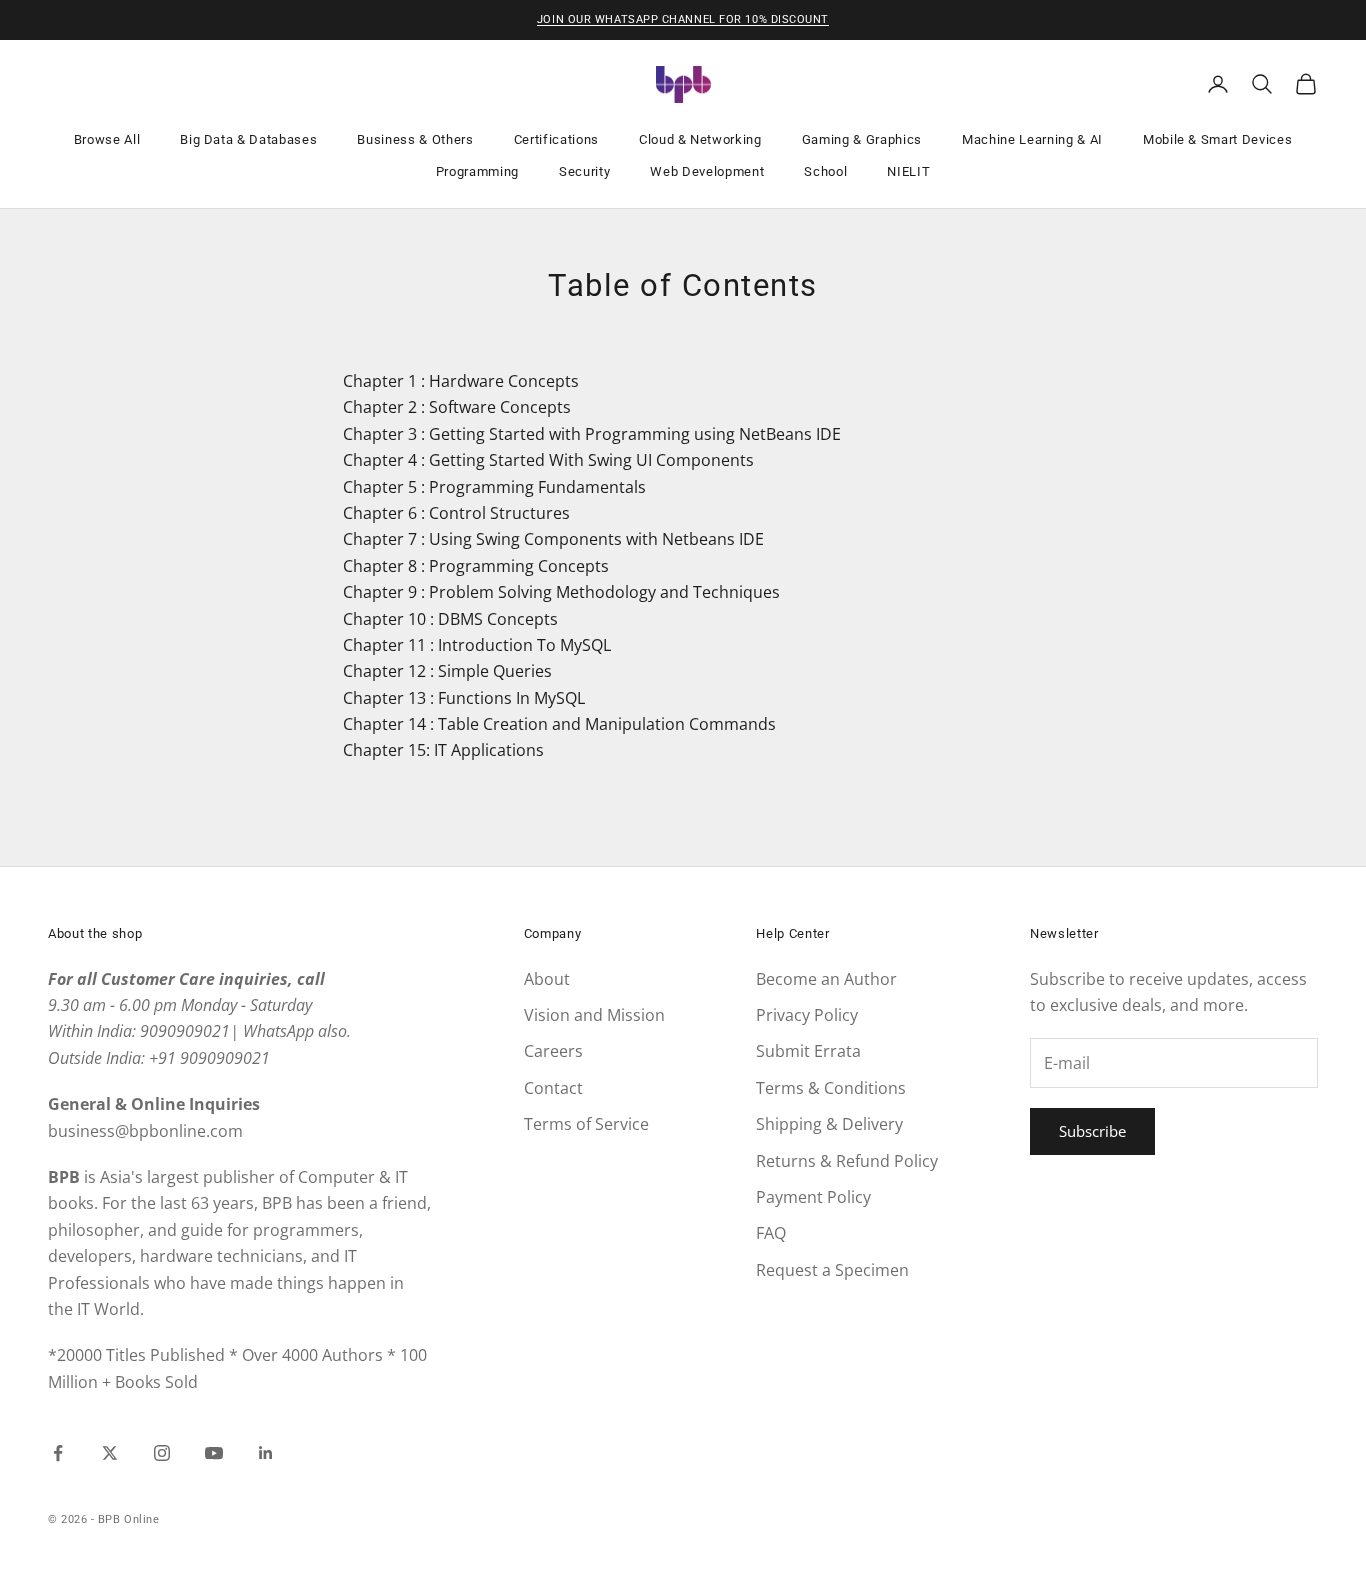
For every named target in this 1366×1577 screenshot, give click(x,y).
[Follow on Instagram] (162, 1453)
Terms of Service (586, 1124)
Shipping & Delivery (829, 1124)
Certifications (556, 139)
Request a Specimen (832, 1270)
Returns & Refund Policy (847, 1161)
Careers (553, 1051)
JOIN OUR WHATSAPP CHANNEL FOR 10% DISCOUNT (683, 19)
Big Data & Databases (248, 139)
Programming (477, 171)
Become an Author (826, 979)
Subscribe (1092, 1131)
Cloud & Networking (700, 139)
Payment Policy (813, 1197)
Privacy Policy (807, 1015)
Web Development (707, 171)
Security (584, 171)
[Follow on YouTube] (214, 1453)
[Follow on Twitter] (110, 1453)
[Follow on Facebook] (58, 1453)
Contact (553, 1088)
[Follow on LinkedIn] (266, 1453)
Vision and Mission (594, 1015)
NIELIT (908, 171)
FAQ (771, 1233)
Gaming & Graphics (862, 139)
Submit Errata (808, 1051)
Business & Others (415, 139)
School (825, 171)
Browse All (107, 139)
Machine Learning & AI (1032, 139)
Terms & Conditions (831, 1088)
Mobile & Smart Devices (1218, 139)
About (547, 979)
